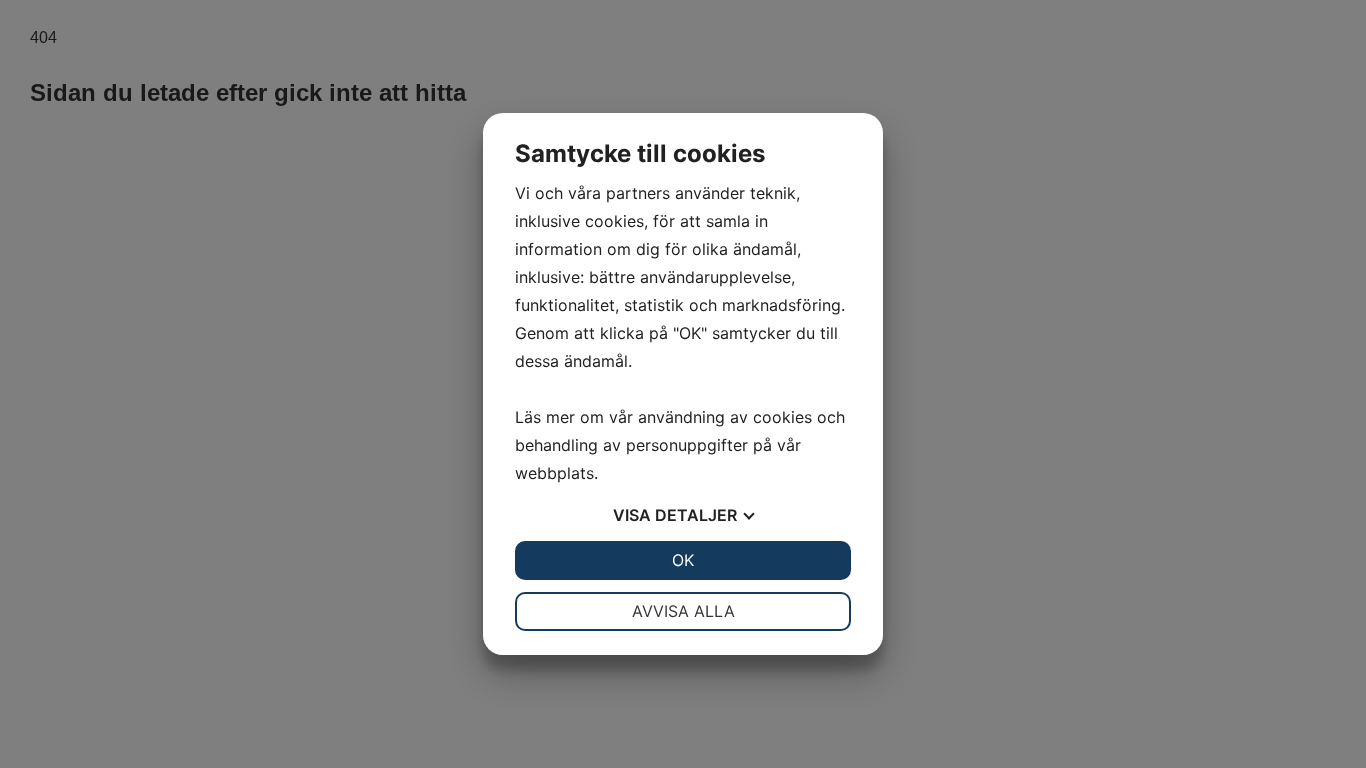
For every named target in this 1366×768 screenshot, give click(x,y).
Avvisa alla (683, 611)
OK (683, 560)
